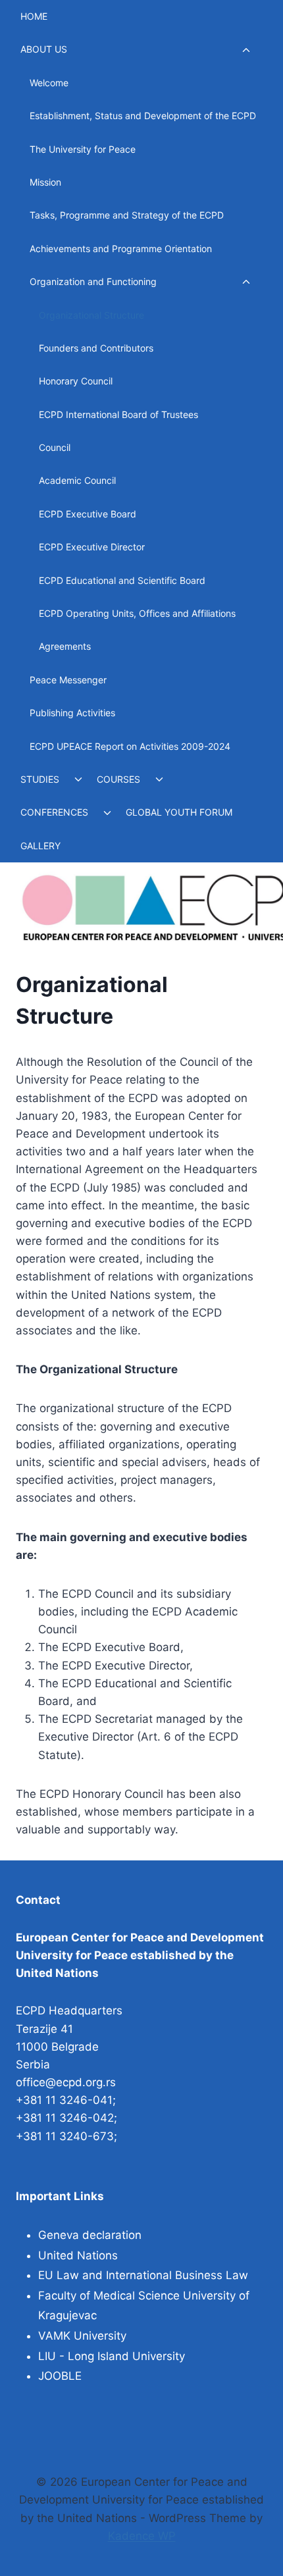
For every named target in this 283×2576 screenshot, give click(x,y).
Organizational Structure (91, 315)
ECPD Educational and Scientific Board (122, 580)
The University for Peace (83, 149)
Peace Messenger (68, 680)
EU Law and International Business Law (143, 2275)
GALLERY (40, 846)
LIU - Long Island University (112, 2356)
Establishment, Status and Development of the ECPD (143, 116)
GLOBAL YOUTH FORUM (179, 812)
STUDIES (40, 779)
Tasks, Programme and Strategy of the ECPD (127, 215)
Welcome (49, 83)
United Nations (78, 2255)
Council (55, 447)
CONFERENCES (54, 812)
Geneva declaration (90, 2235)
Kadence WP (142, 2536)
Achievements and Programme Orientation (121, 249)
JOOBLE (60, 2376)
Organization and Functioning (93, 281)
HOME (34, 16)
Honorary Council (76, 381)
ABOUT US (44, 49)
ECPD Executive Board (88, 514)
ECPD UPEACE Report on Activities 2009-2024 (130, 746)
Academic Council (77, 480)
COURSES (118, 779)
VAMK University (82, 2336)
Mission (45, 182)
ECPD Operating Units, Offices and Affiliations (137, 613)
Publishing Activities (72, 713)
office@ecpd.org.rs (66, 2082)
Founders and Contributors (96, 348)
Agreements (65, 646)
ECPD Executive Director (92, 547)
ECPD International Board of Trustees (118, 414)
